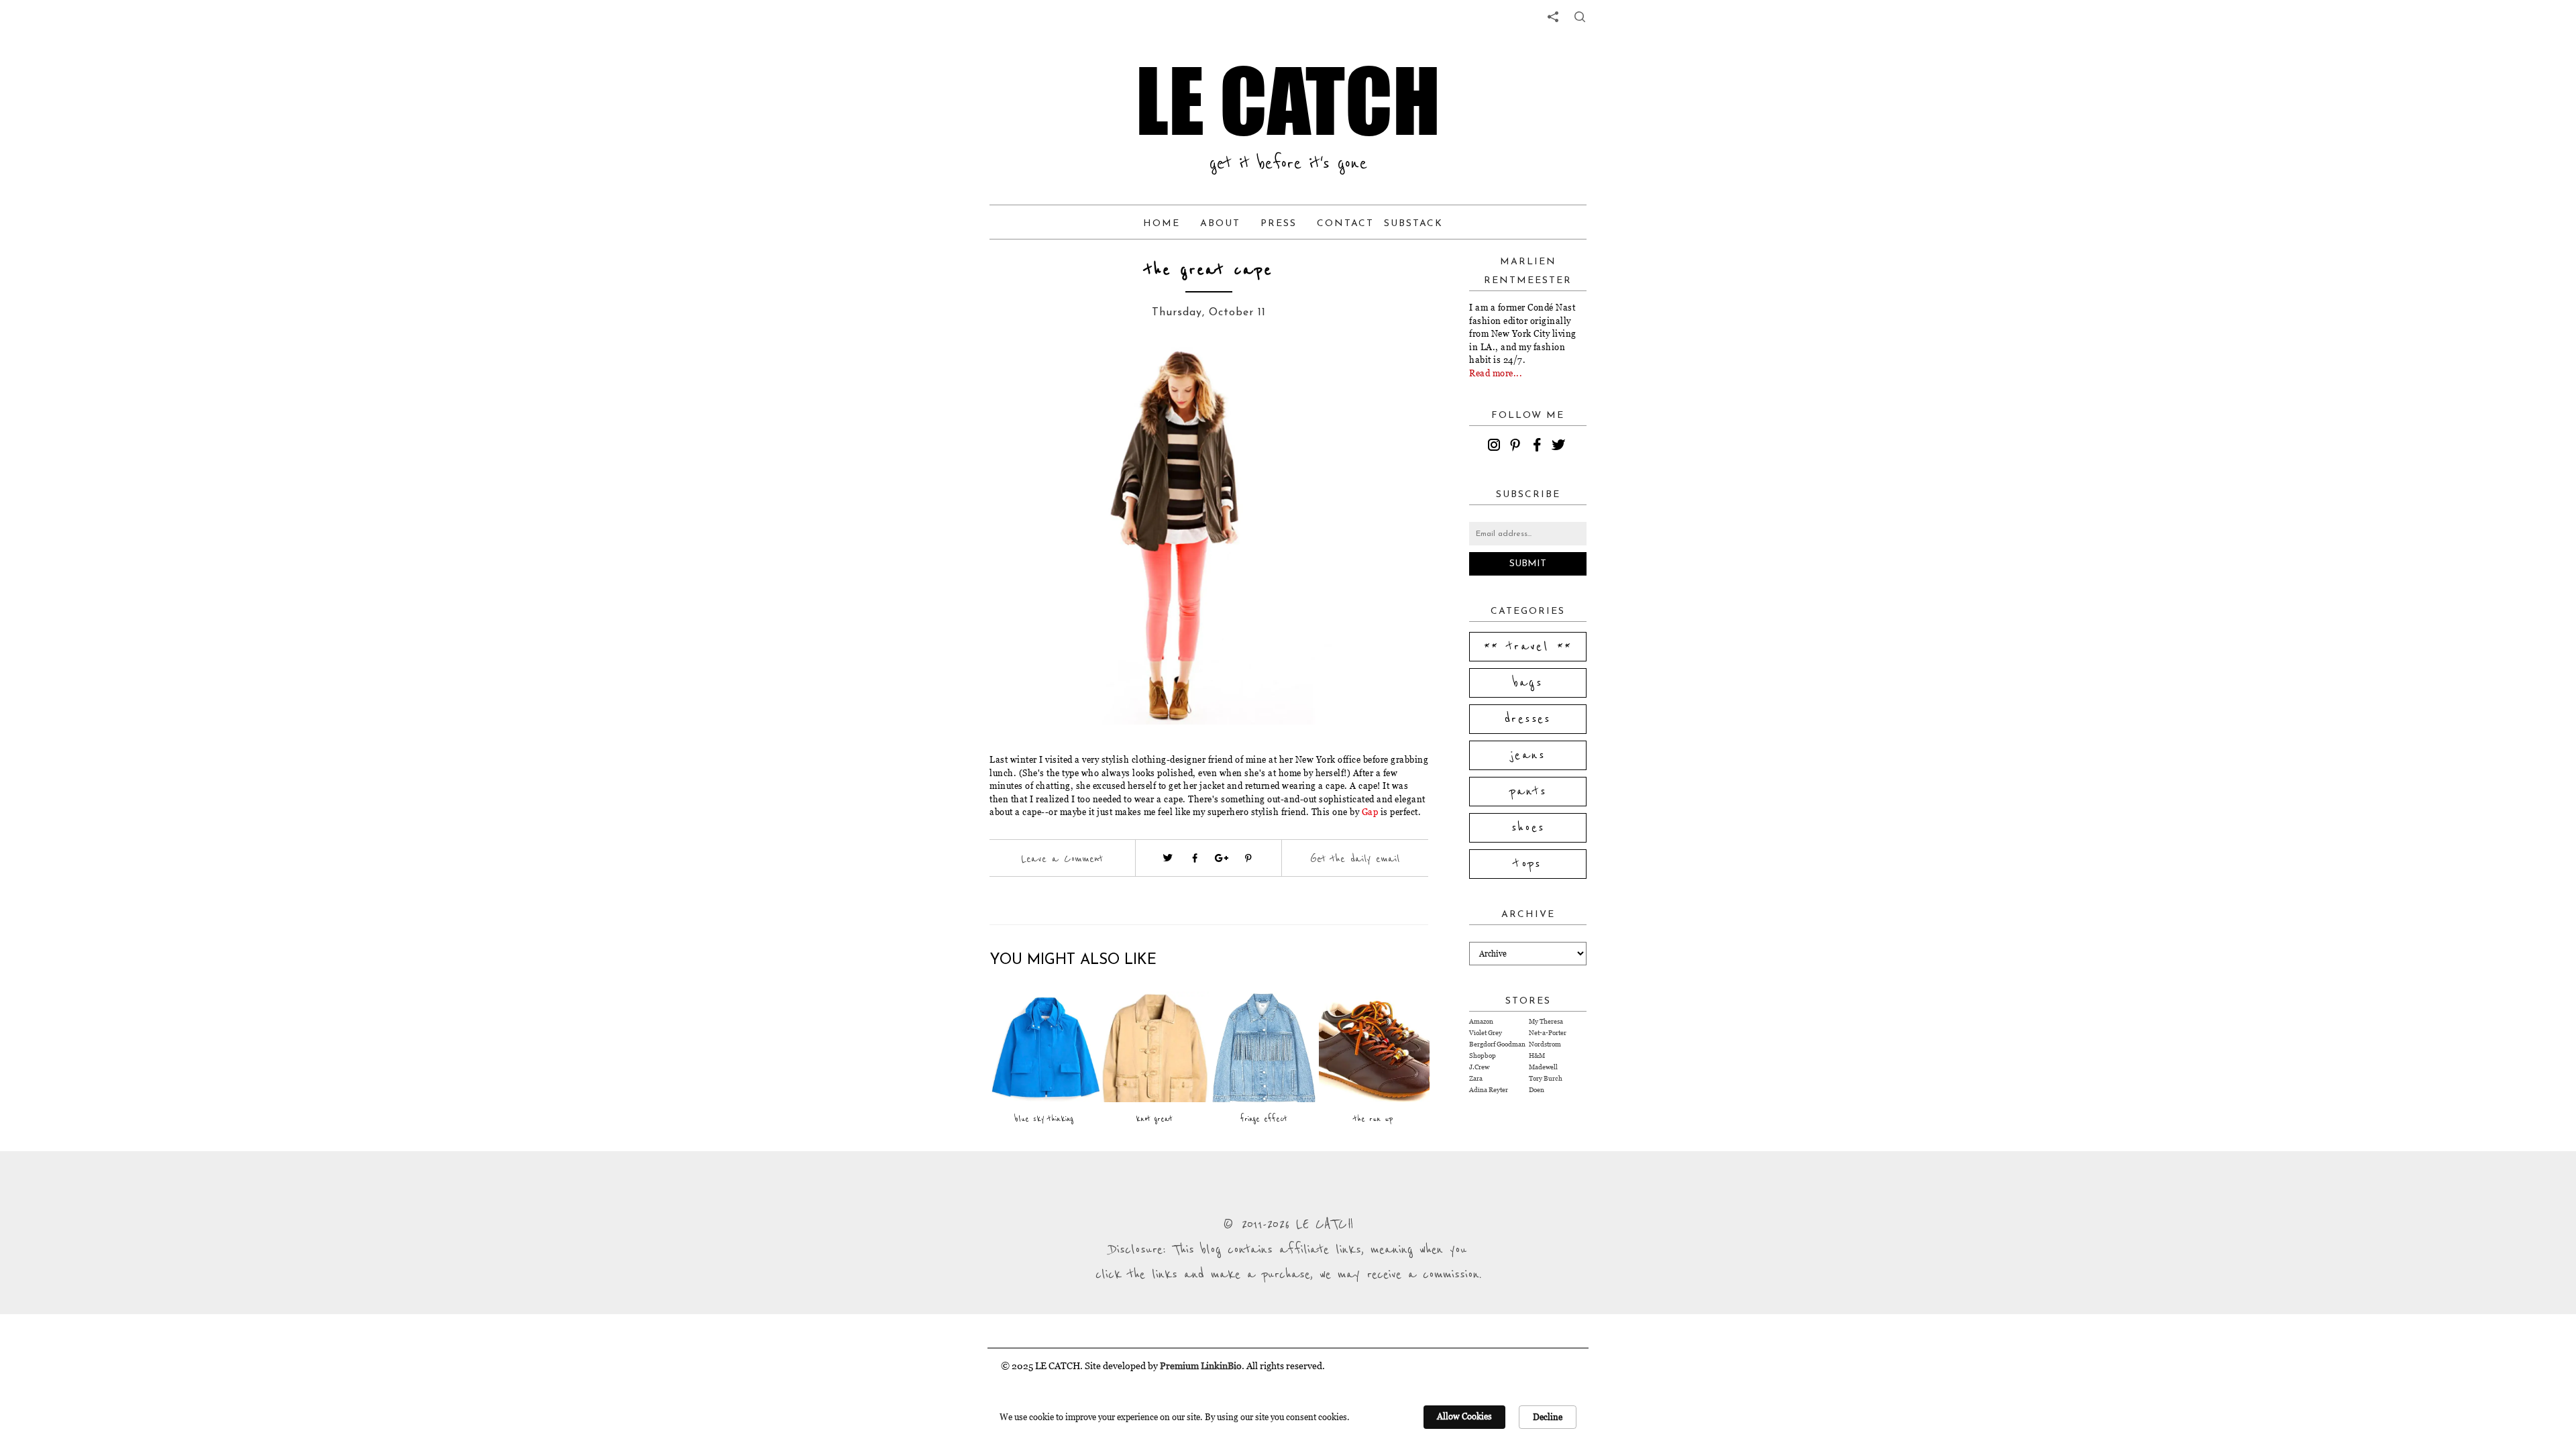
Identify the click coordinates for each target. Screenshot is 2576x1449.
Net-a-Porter (1548, 1033)
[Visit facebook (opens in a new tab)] (1195, 858)
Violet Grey (1486, 1033)
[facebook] (1539, 447)
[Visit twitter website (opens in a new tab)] (1168, 858)
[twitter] (1560, 447)
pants (1528, 792)
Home (1162, 224)
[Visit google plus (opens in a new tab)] (1222, 858)
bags (1528, 683)
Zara (1476, 1078)
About (1220, 224)
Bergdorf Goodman (1497, 1044)
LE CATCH (1288, 101)
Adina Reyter (1489, 1090)
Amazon (1481, 1021)
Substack (1413, 224)
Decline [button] (1548, 1417)
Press (1279, 224)
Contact (1345, 224)
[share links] (1553, 17)
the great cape (1209, 270)
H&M (1537, 1056)
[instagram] (1496, 447)
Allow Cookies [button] (1464, 1416)
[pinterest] (1517, 447)
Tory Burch (1546, 1078)
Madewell (1543, 1067)
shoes (1528, 828)
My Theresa (1546, 1021)
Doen (1537, 1090)
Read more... (1496, 373)
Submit (1528, 564)
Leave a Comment (1062, 859)
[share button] (1580, 17)
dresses (1528, 719)
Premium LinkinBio (1201, 1365)
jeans (1528, 755)
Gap (1370, 812)
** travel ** (1528, 647)
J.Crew (1479, 1067)
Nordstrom (1545, 1044)
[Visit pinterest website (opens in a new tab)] (1038, 377)
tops (1528, 864)
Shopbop (1483, 1056)
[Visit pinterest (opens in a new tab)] (1248, 858)
